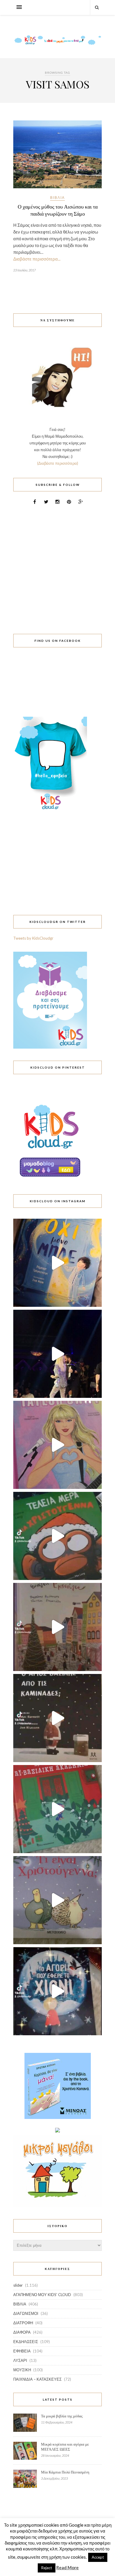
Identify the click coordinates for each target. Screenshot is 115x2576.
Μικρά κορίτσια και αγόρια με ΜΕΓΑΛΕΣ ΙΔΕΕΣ (65, 2447)
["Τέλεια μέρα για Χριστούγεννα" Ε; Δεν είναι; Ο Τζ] (57, 1536)
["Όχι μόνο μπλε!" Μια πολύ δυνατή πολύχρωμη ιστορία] (57, 1263)
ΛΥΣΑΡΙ (20, 2360)
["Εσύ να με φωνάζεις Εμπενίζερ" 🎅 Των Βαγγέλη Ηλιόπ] (57, 1627)
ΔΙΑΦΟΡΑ (22, 2332)
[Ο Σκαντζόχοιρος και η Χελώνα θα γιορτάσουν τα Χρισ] (57, 1900)
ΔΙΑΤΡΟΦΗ (23, 2323)
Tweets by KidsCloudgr (33, 938)
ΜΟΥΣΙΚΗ (22, 2370)
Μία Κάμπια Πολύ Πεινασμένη (65, 2472)
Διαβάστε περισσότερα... (37, 259)
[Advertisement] (57, 566)
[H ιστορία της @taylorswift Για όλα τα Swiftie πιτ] (57, 1445)
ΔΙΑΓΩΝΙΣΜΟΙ (26, 2313)
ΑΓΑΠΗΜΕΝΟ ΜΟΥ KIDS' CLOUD (42, 2295)
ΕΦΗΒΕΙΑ (22, 2351)
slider (18, 2285)
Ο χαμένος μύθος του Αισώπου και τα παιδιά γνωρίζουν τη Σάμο (58, 210)
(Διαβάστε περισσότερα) (58, 463)
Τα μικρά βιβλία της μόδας (62, 2416)
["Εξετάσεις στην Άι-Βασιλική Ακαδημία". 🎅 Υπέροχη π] (57, 1809)
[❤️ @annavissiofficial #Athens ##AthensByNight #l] (57, 1354)
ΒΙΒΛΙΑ (57, 198)
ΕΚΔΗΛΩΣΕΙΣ (26, 2342)
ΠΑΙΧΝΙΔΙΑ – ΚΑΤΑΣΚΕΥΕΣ (37, 2379)
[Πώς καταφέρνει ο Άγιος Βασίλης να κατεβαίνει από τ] (57, 1718)
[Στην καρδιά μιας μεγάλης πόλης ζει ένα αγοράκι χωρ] (57, 1991)
